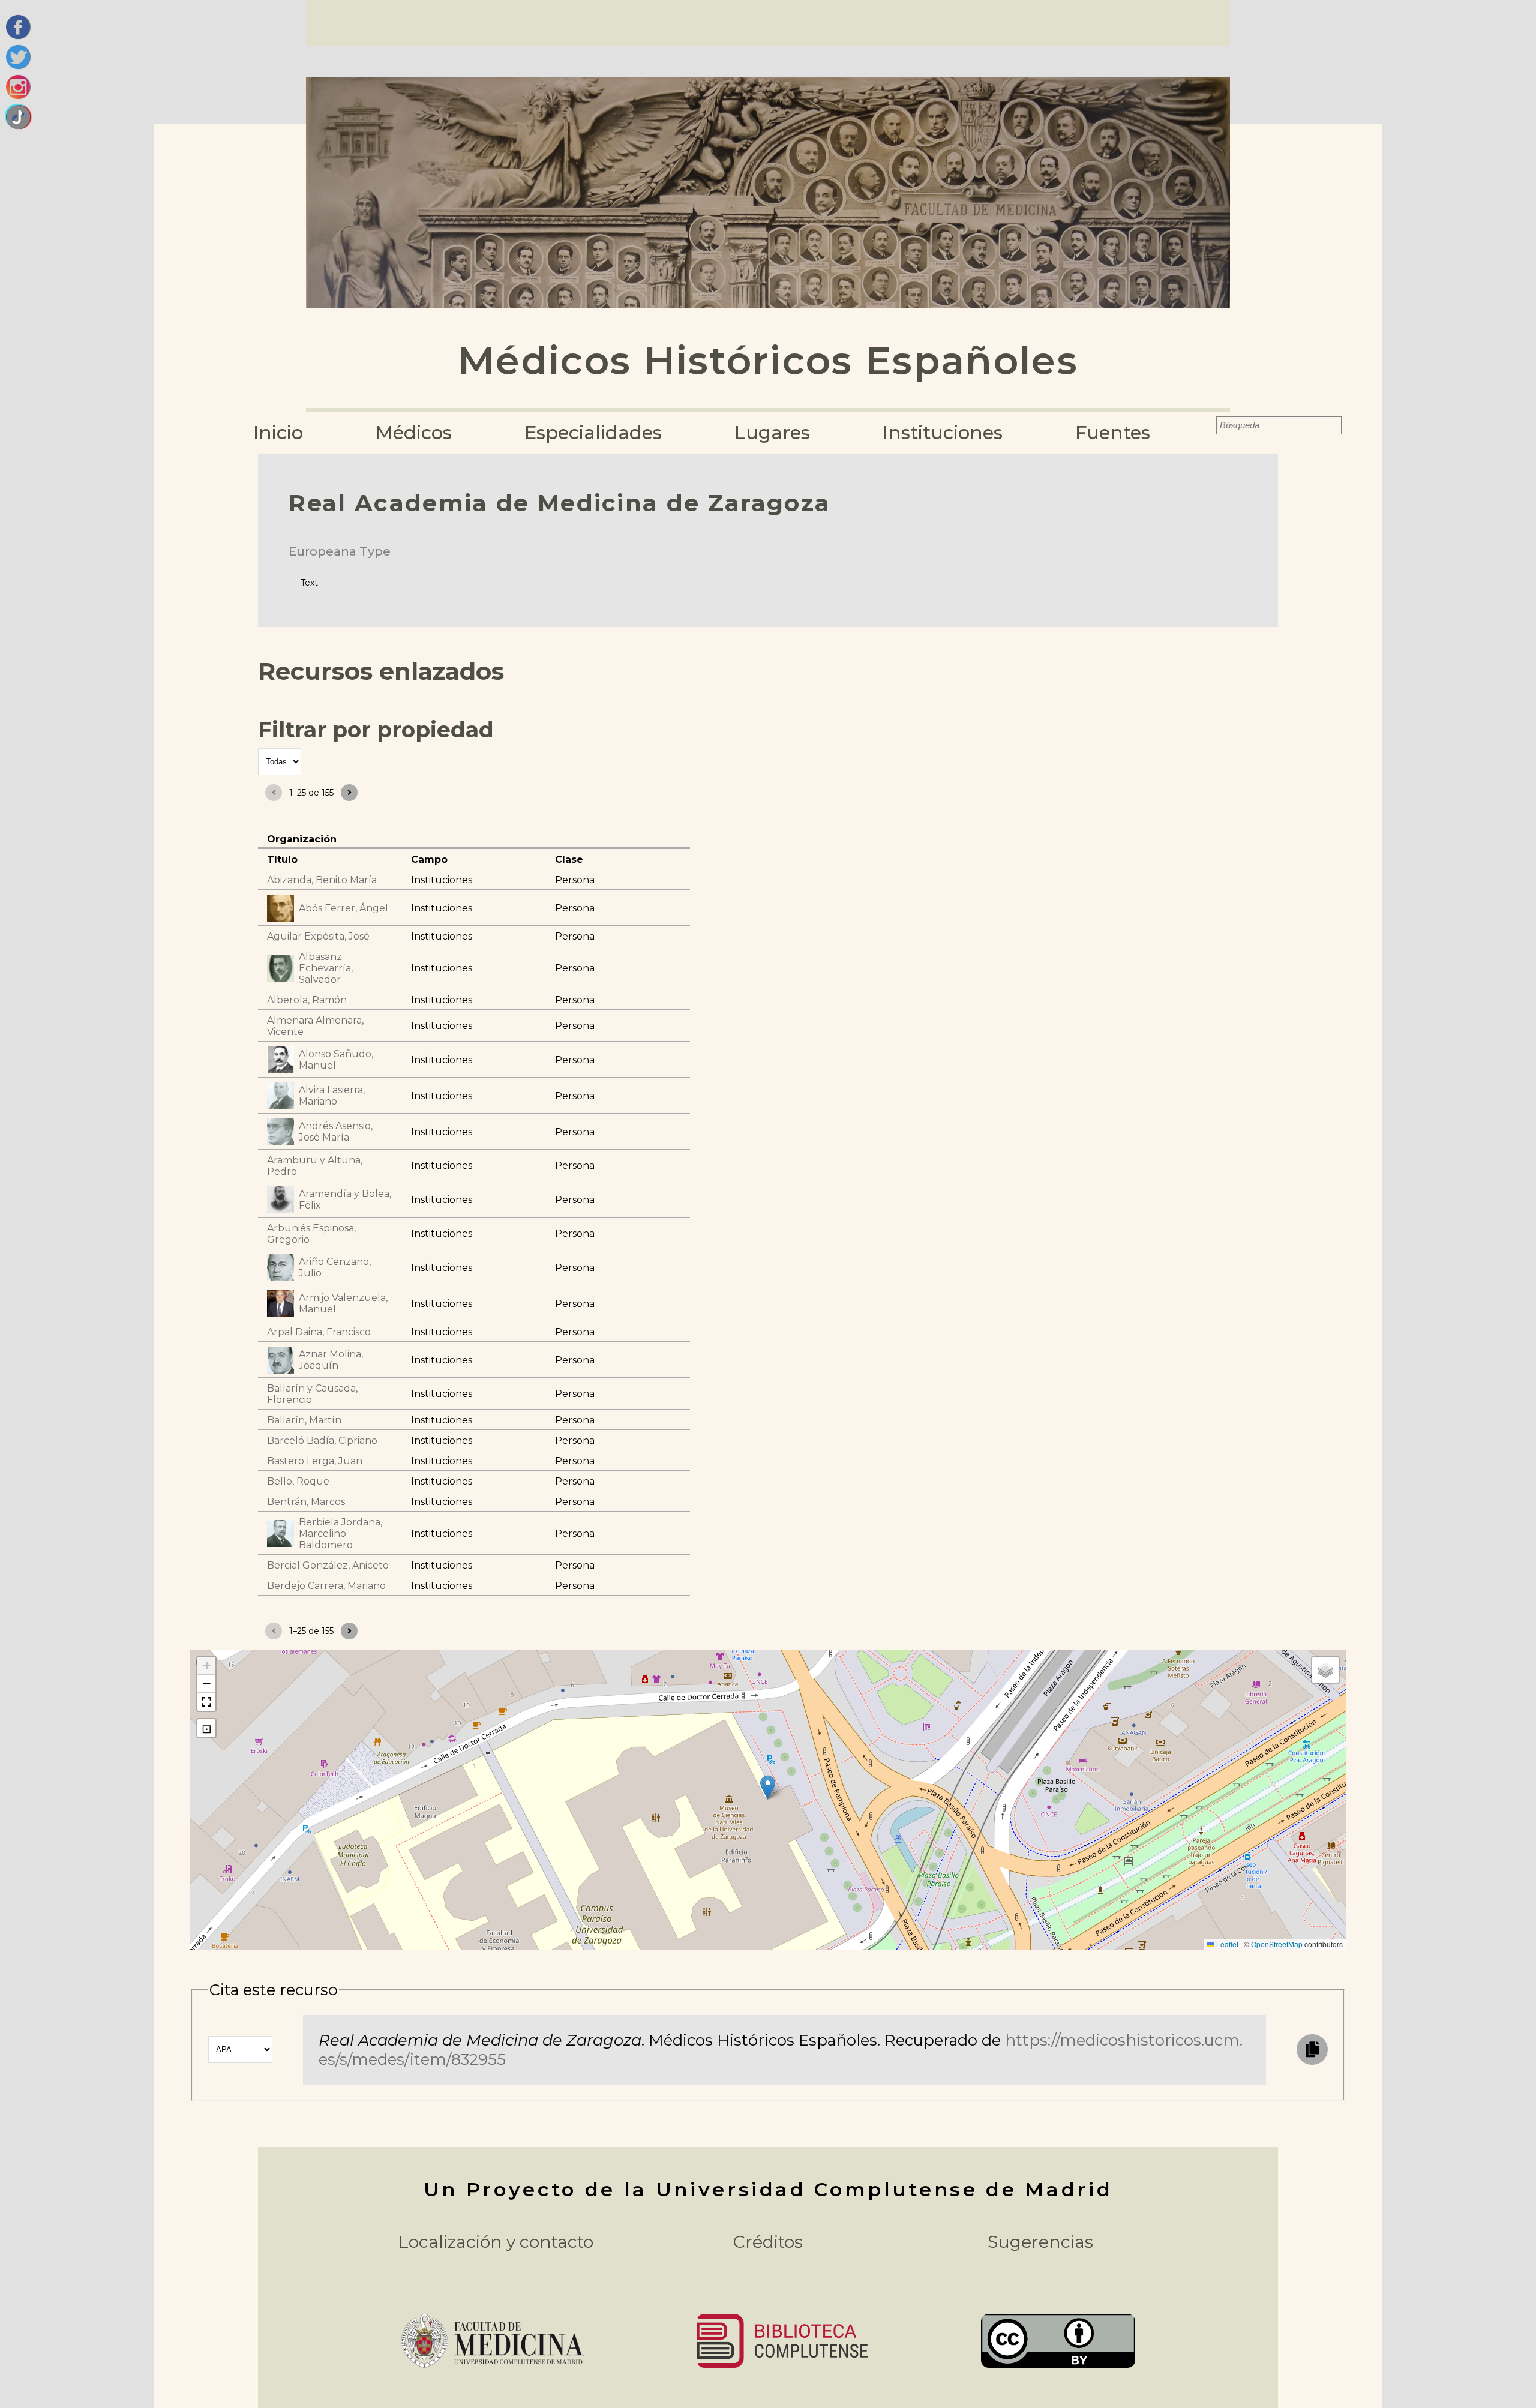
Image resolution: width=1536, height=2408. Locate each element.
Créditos (768, 2242)
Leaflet (1226, 1944)
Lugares (772, 433)
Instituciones (943, 433)
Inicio (278, 433)
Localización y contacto (496, 2242)
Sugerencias (1040, 2242)
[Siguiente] (349, 793)
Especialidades (593, 433)
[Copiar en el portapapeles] (1312, 2049)
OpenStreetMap (1277, 1944)
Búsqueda (1208, 425)
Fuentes (1113, 433)
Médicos (414, 433)
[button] (768, 1787)
